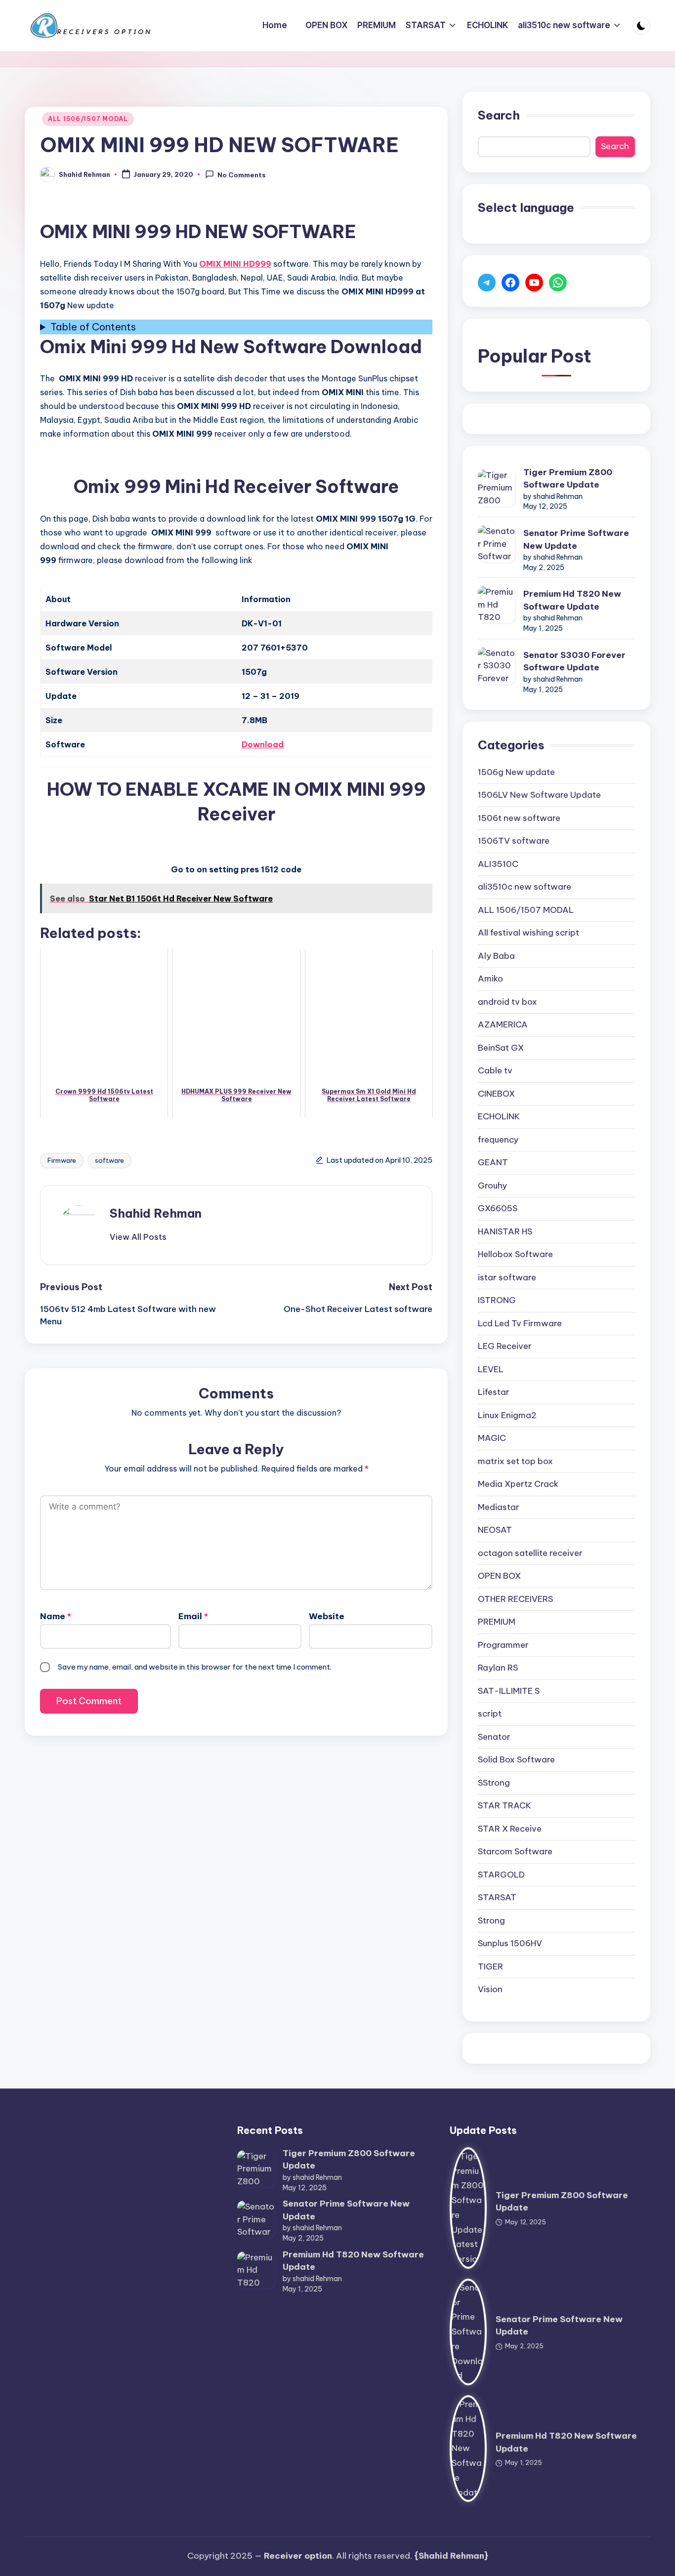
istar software (507, 1277)
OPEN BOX (499, 1576)
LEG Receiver (505, 1346)
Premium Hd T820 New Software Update (572, 600)
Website (327, 1616)
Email (193, 1616)
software (109, 1160)
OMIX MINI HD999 (235, 264)
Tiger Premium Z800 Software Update (568, 479)
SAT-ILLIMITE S (509, 1691)
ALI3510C (498, 864)
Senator (494, 1737)
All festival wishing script (528, 933)
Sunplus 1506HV (510, 1943)
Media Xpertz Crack (518, 1484)
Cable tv (495, 1070)
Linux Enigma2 (507, 1415)
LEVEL (491, 1369)
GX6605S (498, 1208)
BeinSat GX (501, 1048)
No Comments (242, 175)
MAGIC (492, 1438)
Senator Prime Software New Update (576, 539)
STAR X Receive (510, 1829)
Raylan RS (498, 1668)
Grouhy (492, 1186)
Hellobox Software (515, 1254)
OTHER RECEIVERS (515, 1599)
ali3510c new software (525, 887)
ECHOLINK (499, 1116)
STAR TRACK (505, 1805)
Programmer (503, 1645)
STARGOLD (501, 1875)
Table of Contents (93, 327)
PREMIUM (497, 1622)
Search (499, 115)
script (490, 1714)
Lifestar (494, 1392)
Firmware (62, 1160)
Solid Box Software (516, 1759)
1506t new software (519, 818)
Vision (490, 1989)
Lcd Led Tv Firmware (520, 1323)
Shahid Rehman (156, 1213)
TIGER (490, 1966)
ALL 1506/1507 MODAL (88, 119)
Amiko (490, 979)
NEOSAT (495, 1530)
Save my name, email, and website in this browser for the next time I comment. (195, 1667)
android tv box (507, 1002)
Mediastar (499, 1507)
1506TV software (514, 841)
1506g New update (516, 772)
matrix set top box (515, 1461)
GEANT (493, 1162)
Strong (491, 1921)
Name (56, 1616)
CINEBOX (496, 1094)
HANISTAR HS (505, 1231)
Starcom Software (515, 1851)
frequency (498, 1140)
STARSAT (497, 1897)
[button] (138, 1237)
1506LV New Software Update (539, 795)
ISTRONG (497, 1300)
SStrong (494, 1783)
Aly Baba (496, 956)
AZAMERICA (503, 1024)
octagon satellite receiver (530, 1553)
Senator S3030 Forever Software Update (574, 661)
